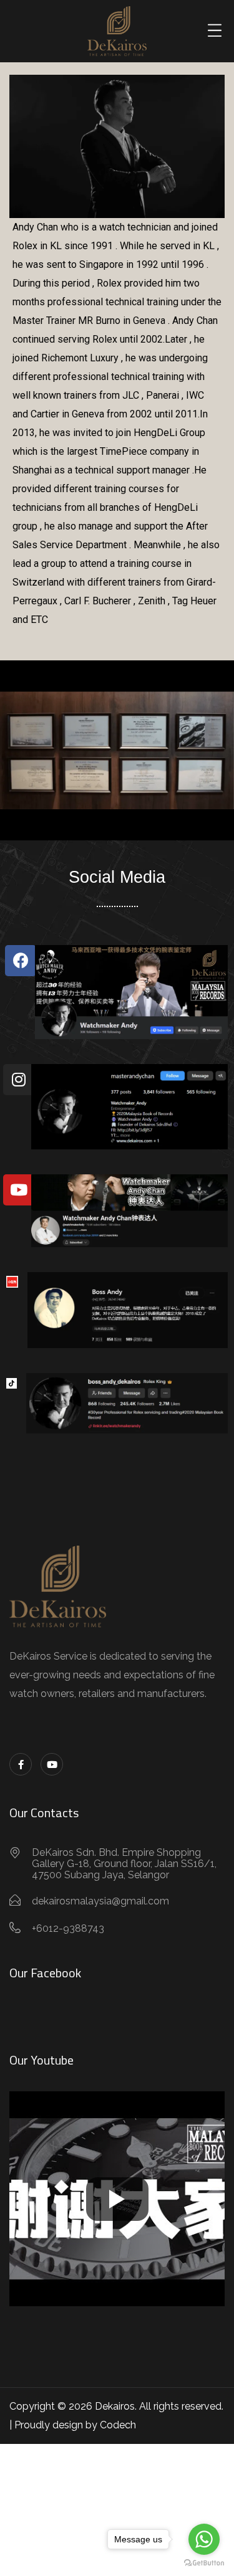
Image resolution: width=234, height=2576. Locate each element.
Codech (118, 2425)
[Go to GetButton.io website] (204, 2563)
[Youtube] (52, 1764)
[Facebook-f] (21, 1764)
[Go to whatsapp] (204, 2539)
